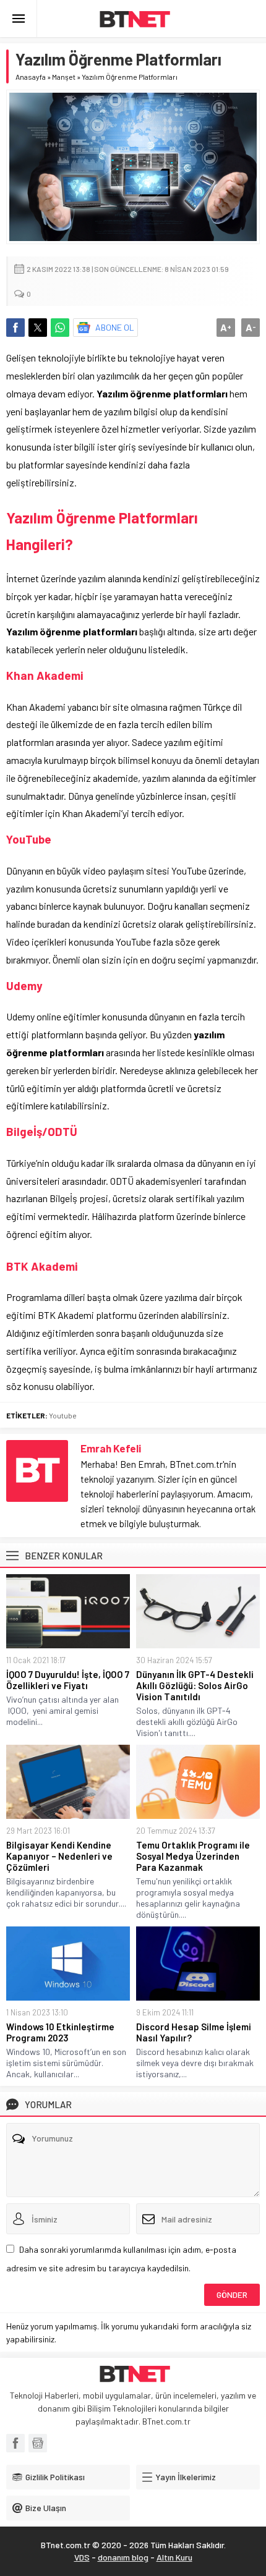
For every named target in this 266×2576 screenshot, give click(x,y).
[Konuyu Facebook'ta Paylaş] (15, 328)
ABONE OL (115, 327)
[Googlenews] (38, 2443)
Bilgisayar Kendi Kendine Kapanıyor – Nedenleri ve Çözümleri (59, 1856)
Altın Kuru (174, 2557)
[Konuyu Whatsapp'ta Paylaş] (60, 328)
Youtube (63, 1415)
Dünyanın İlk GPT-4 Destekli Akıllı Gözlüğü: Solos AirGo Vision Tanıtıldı (195, 1685)
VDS (82, 2557)
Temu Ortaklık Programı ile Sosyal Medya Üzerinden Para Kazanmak (193, 1856)
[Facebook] (15, 2443)
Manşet (64, 77)
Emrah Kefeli (111, 1448)
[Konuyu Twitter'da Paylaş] (38, 328)
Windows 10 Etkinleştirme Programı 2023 (60, 2032)
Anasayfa (31, 77)
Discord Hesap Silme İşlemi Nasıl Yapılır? (194, 2032)
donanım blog (123, 2557)
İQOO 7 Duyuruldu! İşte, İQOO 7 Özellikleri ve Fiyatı (68, 1680)
